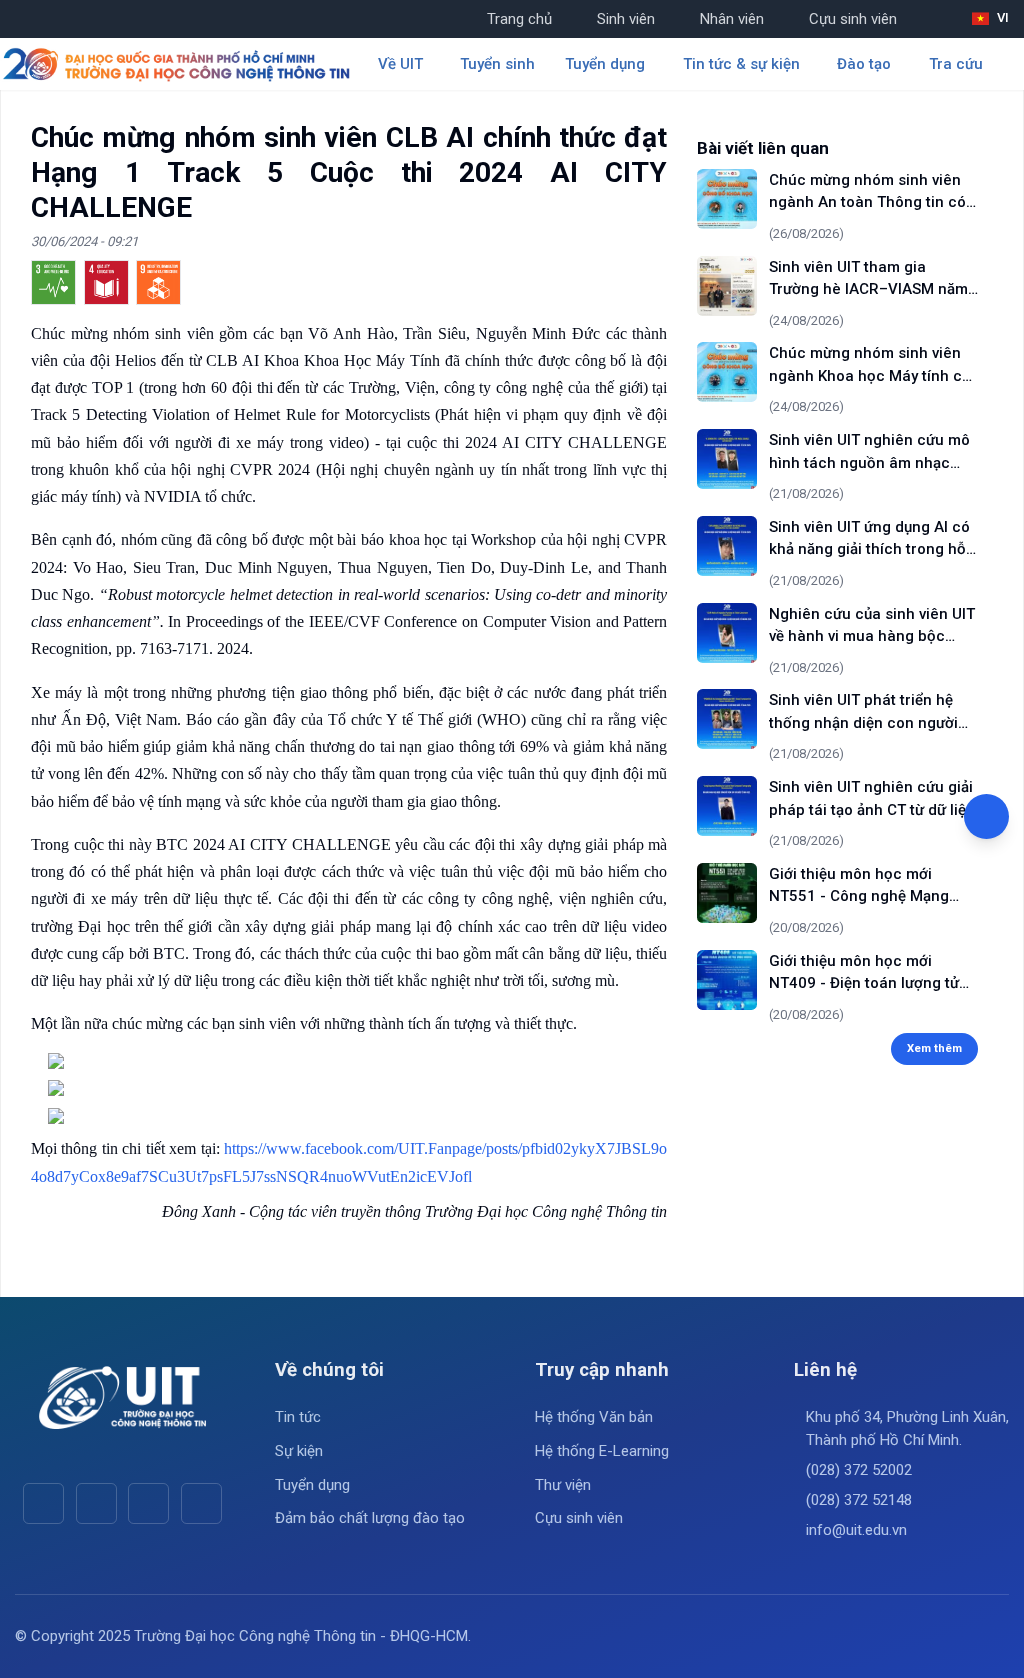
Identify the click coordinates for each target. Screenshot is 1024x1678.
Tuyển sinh (497, 64)
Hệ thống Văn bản (594, 1417)
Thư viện (563, 1485)
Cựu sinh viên (853, 19)
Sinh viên (626, 19)
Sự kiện (299, 1451)
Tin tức (298, 1417)
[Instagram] (148, 1503)
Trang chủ (519, 19)
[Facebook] (43, 1503)
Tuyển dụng (312, 1485)
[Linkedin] (201, 1503)
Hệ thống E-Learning (602, 1451)
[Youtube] (96, 1503)
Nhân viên (732, 19)
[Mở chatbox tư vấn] (986, 816)
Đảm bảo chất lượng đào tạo (370, 1518)
